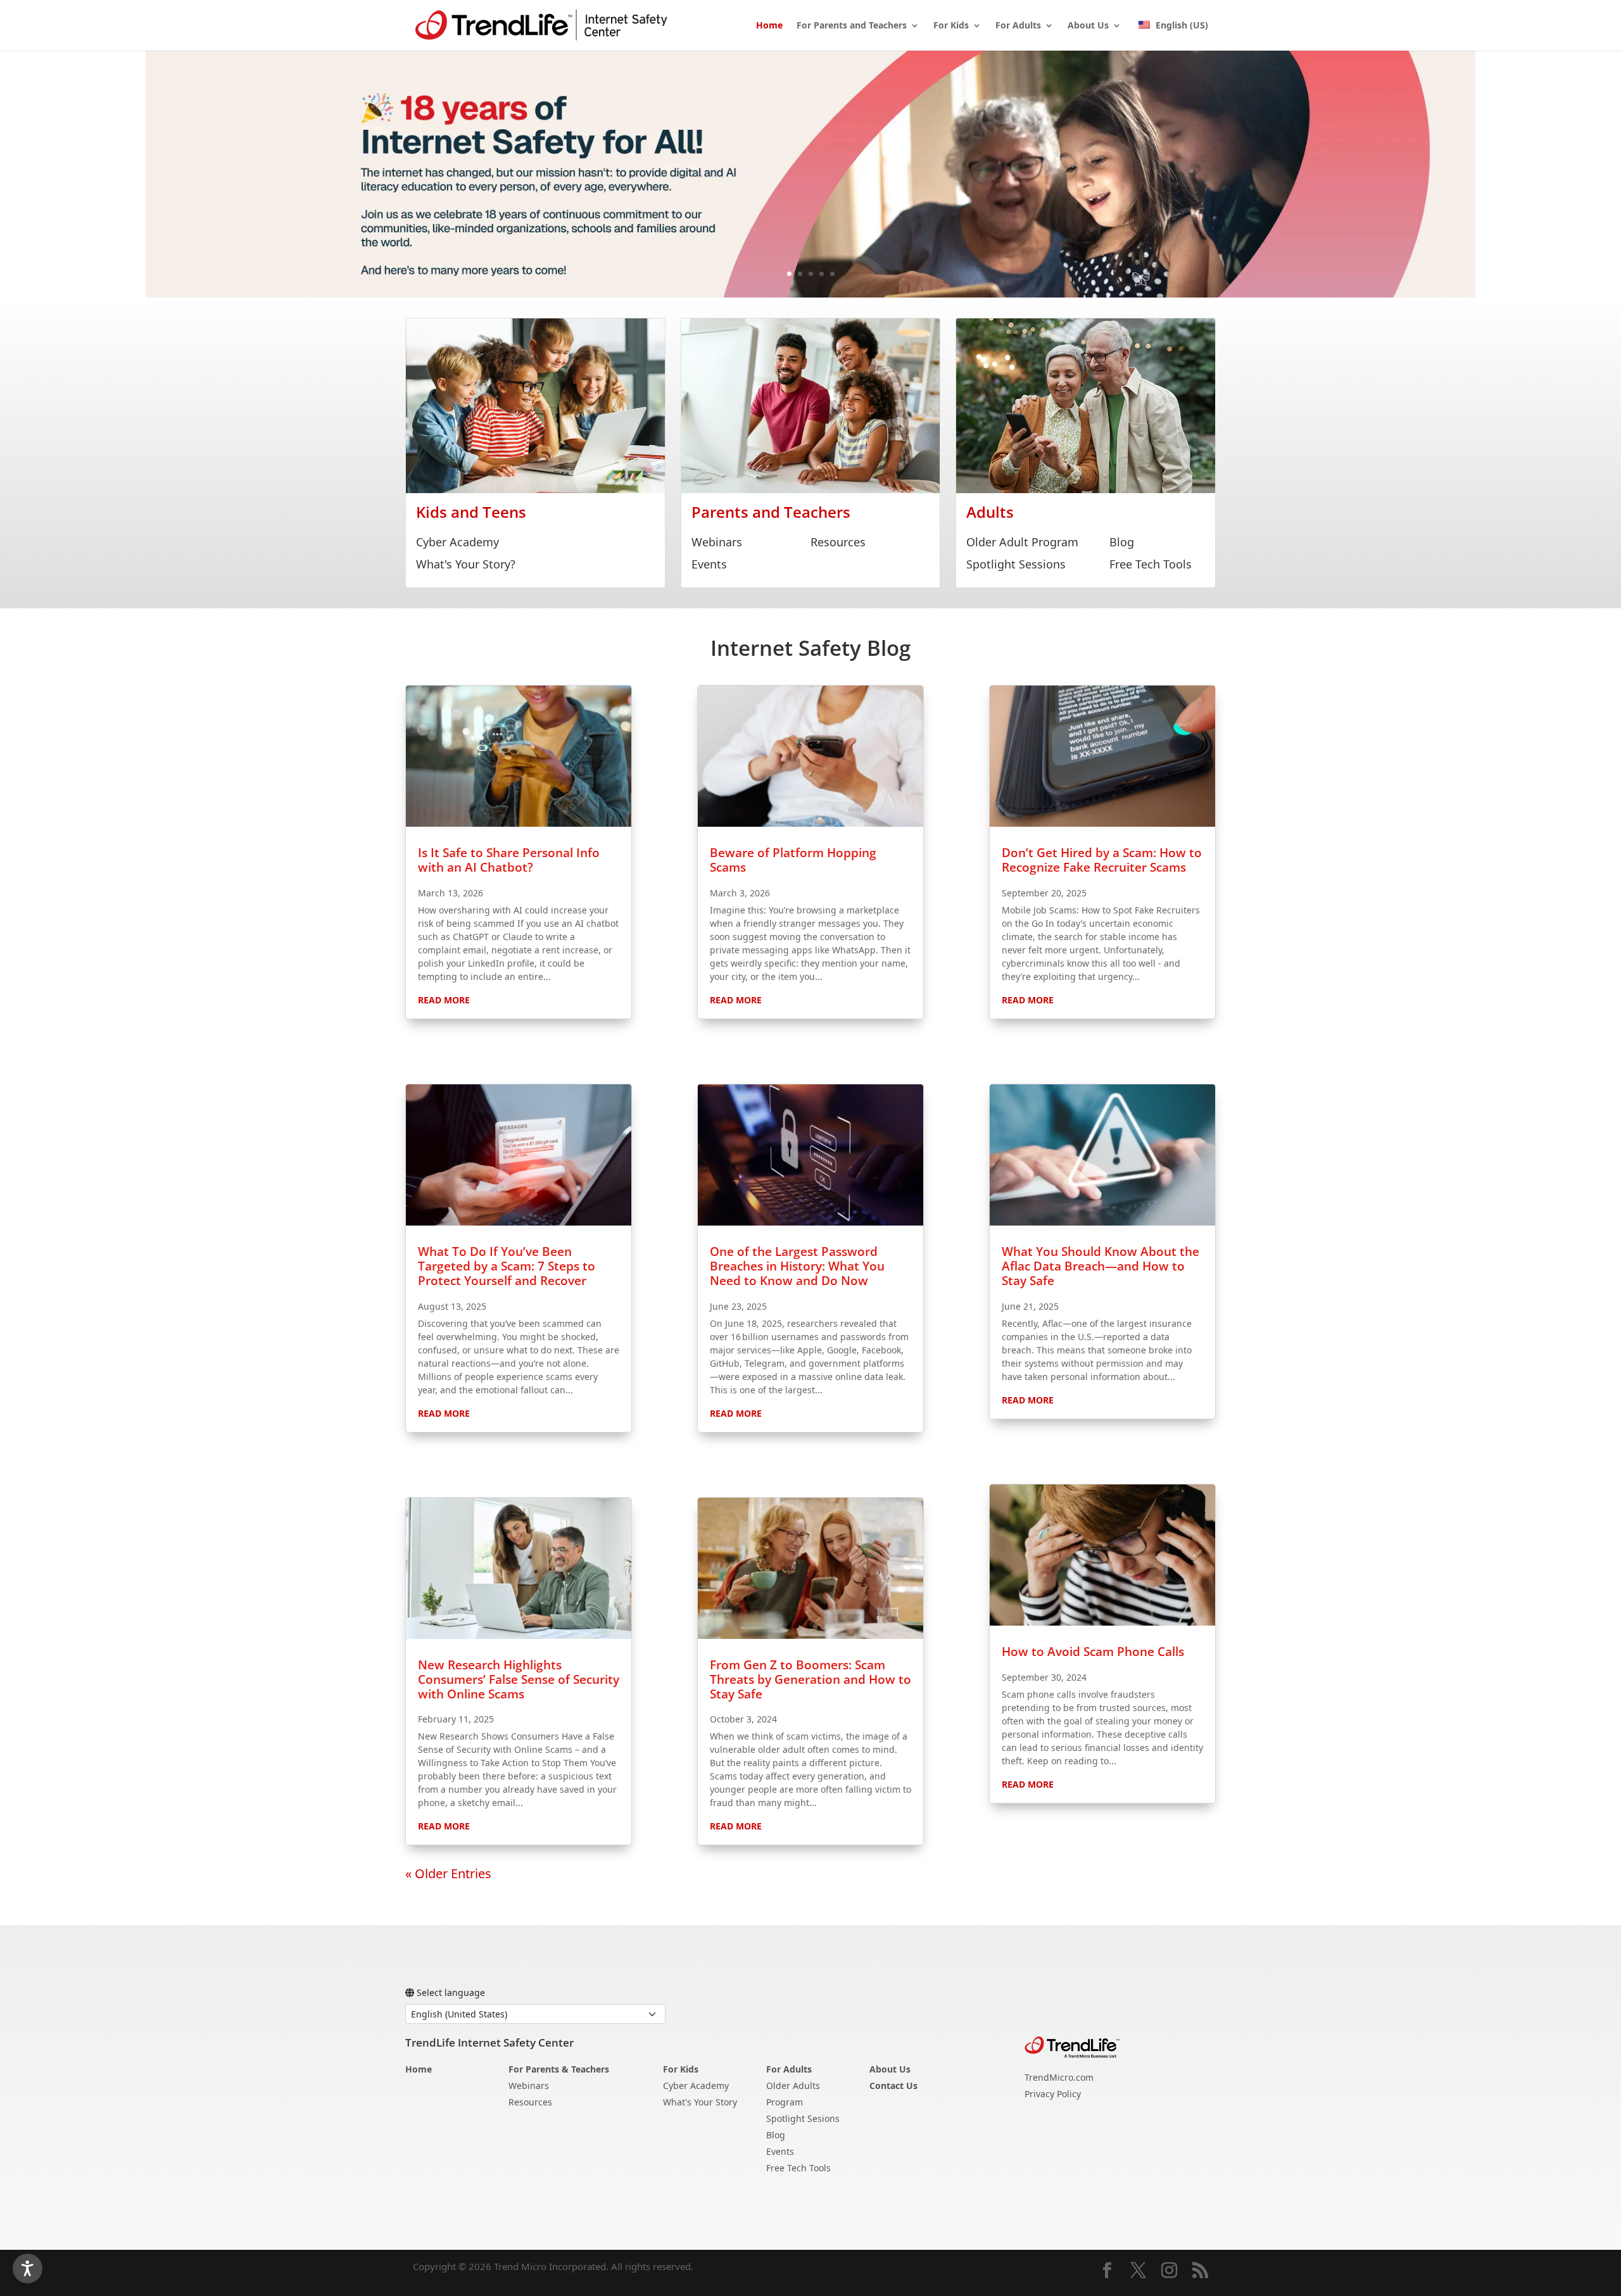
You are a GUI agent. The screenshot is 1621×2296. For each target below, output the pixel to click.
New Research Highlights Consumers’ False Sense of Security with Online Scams (519, 1679)
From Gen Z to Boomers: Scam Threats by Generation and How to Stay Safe (810, 1679)
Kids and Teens (471, 512)
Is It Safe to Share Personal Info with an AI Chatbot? (509, 860)
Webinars (717, 542)
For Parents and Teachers (852, 26)
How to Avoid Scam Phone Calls (1093, 1652)
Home (769, 26)
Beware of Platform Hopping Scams (793, 860)
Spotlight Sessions (1016, 564)
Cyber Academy (457, 542)
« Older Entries (448, 1873)
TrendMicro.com (1059, 2077)
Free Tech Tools (1151, 564)
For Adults (1018, 26)
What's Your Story (700, 2102)
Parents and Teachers (771, 512)
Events (709, 564)
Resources (838, 542)
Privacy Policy (1053, 2094)
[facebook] (1107, 2271)
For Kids (951, 26)
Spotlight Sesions (803, 2118)
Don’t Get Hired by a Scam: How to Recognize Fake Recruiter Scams (1102, 860)
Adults (990, 512)
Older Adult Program (1022, 542)
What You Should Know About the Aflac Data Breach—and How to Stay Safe (1101, 1266)
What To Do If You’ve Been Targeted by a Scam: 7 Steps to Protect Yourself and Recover (507, 1266)
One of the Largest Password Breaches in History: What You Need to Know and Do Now (797, 1266)
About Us (1088, 26)
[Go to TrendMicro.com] (1072, 2046)
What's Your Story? (466, 564)
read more (444, 1000)
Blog (1122, 542)
